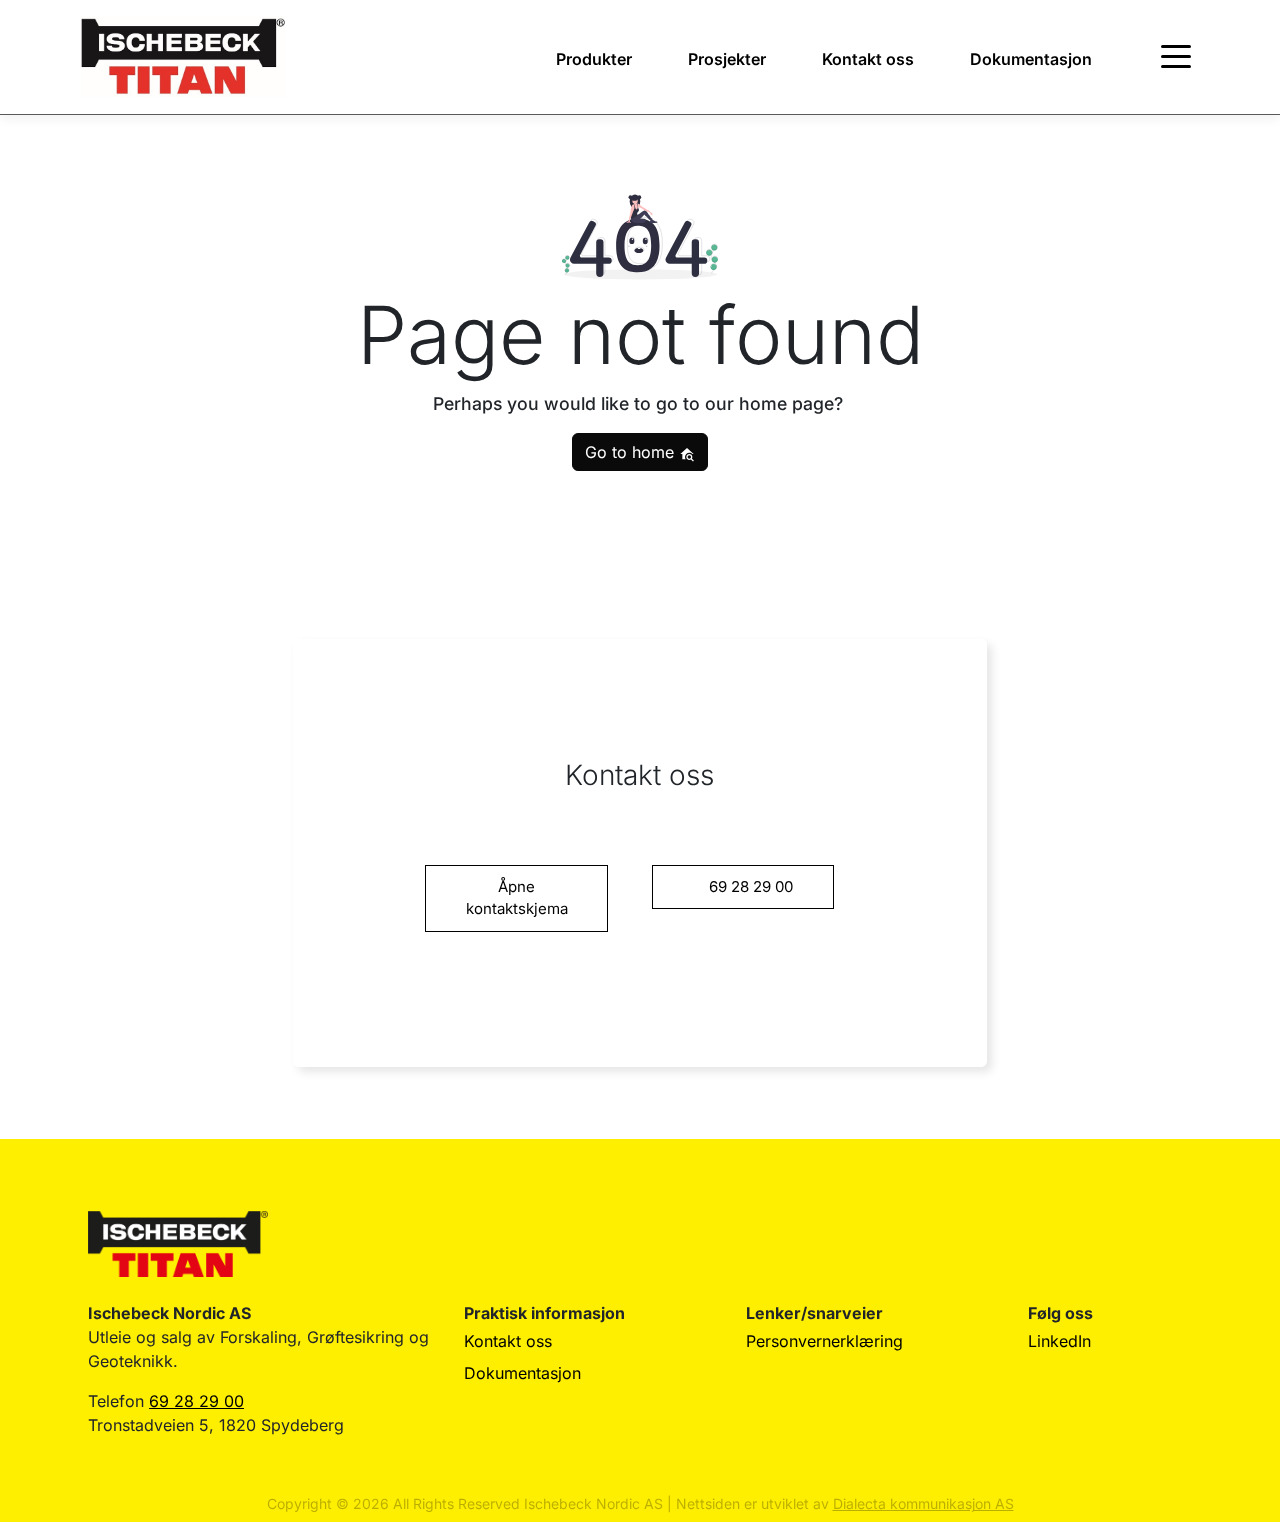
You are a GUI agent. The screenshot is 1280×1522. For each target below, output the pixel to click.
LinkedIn (1059, 1341)
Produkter (594, 59)
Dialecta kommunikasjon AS (923, 1503)
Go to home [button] (632, 452)
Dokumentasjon (1031, 59)
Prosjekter (727, 59)
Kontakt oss (868, 59)
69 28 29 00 (196, 1401)
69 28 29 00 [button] (751, 886)
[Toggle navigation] (1176, 56)
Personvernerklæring (824, 1341)
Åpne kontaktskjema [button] (517, 898)
